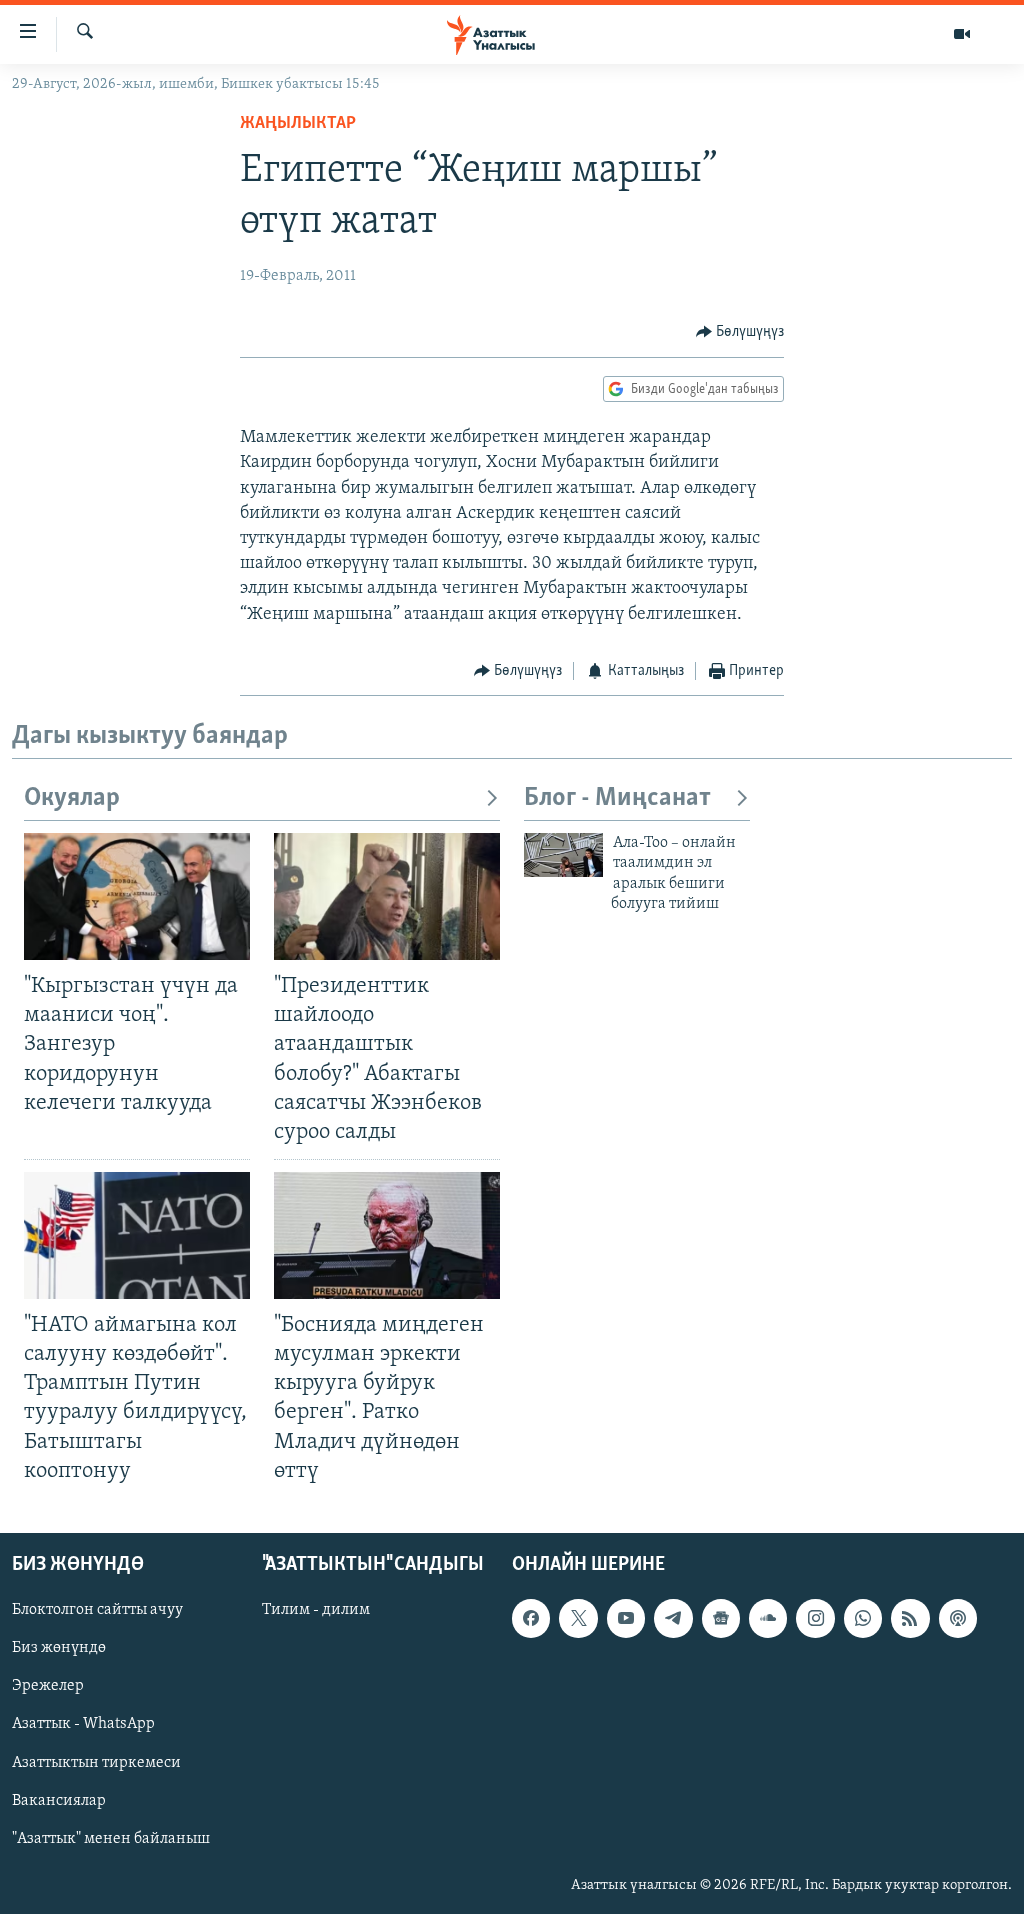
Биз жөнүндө (59, 1648)
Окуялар (72, 798)
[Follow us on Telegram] (673, 1618)
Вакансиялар (59, 1800)
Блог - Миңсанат (617, 798)
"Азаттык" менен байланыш (111, 1838)
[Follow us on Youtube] (626, 1618)
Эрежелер (48, 1686)
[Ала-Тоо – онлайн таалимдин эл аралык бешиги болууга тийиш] (563, 855)
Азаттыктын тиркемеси (96, 1762)
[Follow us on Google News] (721, 1618)
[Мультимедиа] (962, 34)
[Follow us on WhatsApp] (863, 1618)
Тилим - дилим (316, 1610)
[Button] (740, 332)
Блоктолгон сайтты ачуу (97, 1610)
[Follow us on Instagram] (815, 1618)
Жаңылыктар (298, 124)
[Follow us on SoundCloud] (768, 1618)
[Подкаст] (958, 1618)
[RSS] (910, 1618)
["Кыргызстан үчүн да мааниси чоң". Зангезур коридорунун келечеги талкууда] (137, 896)
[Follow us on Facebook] (531, 1618)
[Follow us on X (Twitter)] (578, 1618)
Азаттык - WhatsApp (83, 1724)
